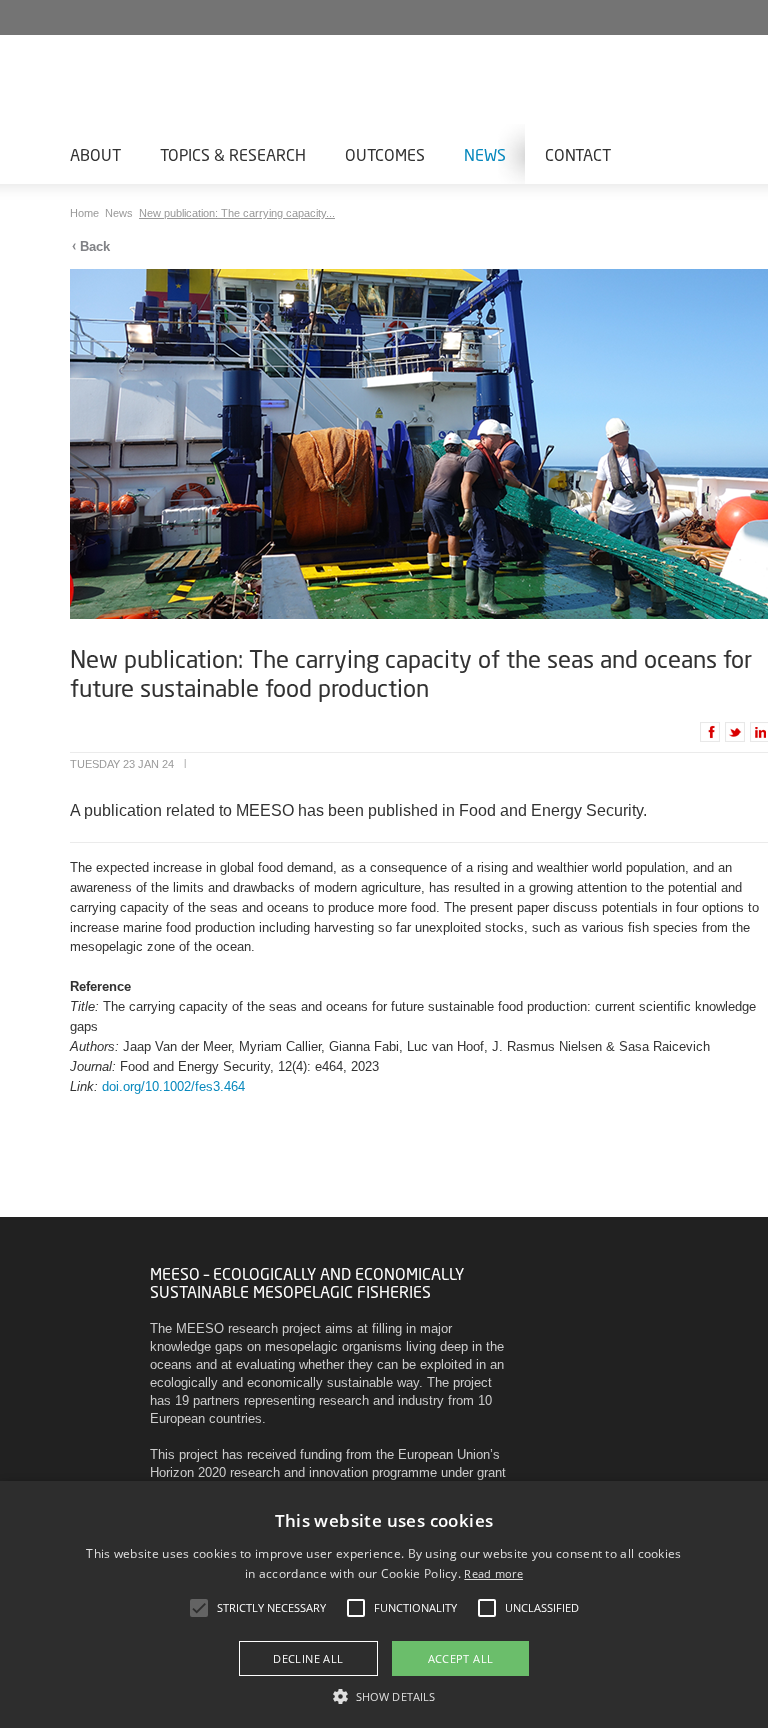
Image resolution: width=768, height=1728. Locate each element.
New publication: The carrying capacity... (237, 213)
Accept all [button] (461, 1658)
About (95, 154)
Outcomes (385, 154)
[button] (384, 1695)
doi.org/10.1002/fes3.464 (173, 1086)
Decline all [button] (308, 1658)
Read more (493, 1573)
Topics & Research (233, 154)
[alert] (384, 1604)
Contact (578, 154)
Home (86, 213)
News (485, 154)
